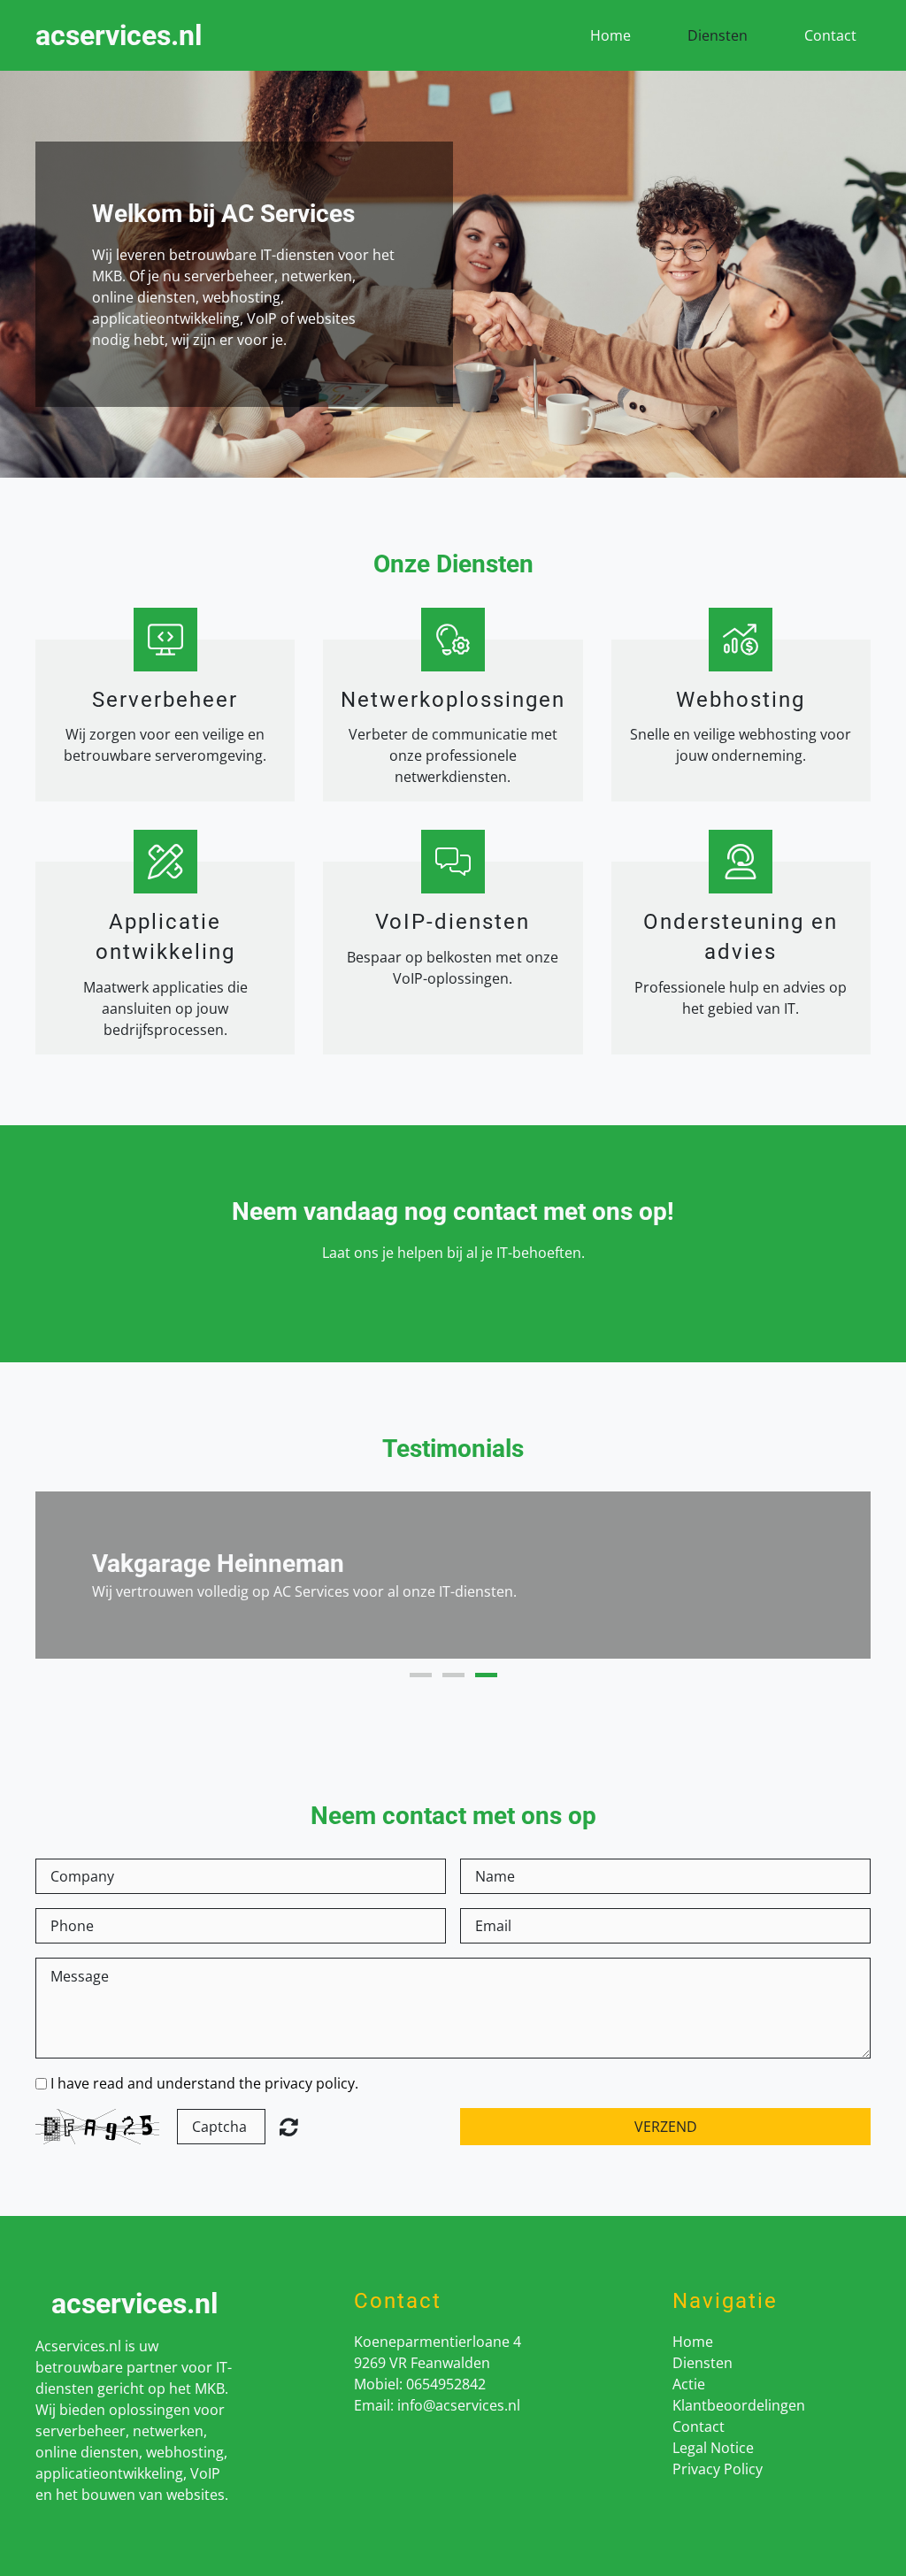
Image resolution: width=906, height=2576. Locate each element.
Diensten (718, 35)
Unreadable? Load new (289, 2127)
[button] (67, 1575)
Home (610, 35)
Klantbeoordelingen (739, 2405)
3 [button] (486, 1675)
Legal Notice (713, 2448)
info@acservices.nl (459, 2405)
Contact (830, 35)
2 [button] (453, 1675)
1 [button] (421, 1675)
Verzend (666, 2127)
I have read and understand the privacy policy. (204, 2083)
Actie (689, 2384)
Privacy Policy (718, 2469)
